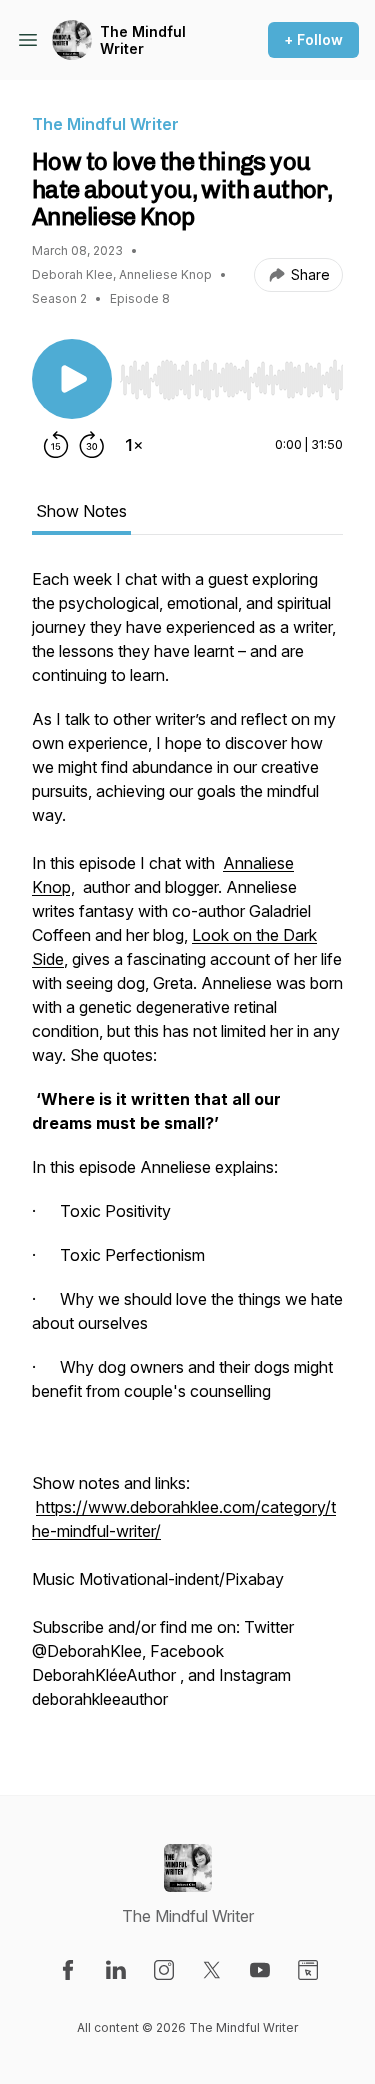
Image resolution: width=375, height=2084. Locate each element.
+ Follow (313, 39)
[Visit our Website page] (308, 1970)
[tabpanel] (187, 1149)
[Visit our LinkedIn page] (116, 1970)
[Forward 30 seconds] (92, 445)
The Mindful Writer (143, 40)
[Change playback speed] (134, 445)
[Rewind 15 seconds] (56, 445)
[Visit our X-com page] (212, 1970)
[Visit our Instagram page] (164, 1970)
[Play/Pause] (72, 379)
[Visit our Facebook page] (68, 1970)
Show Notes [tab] (81, 511)
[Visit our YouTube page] (260, 1970)
